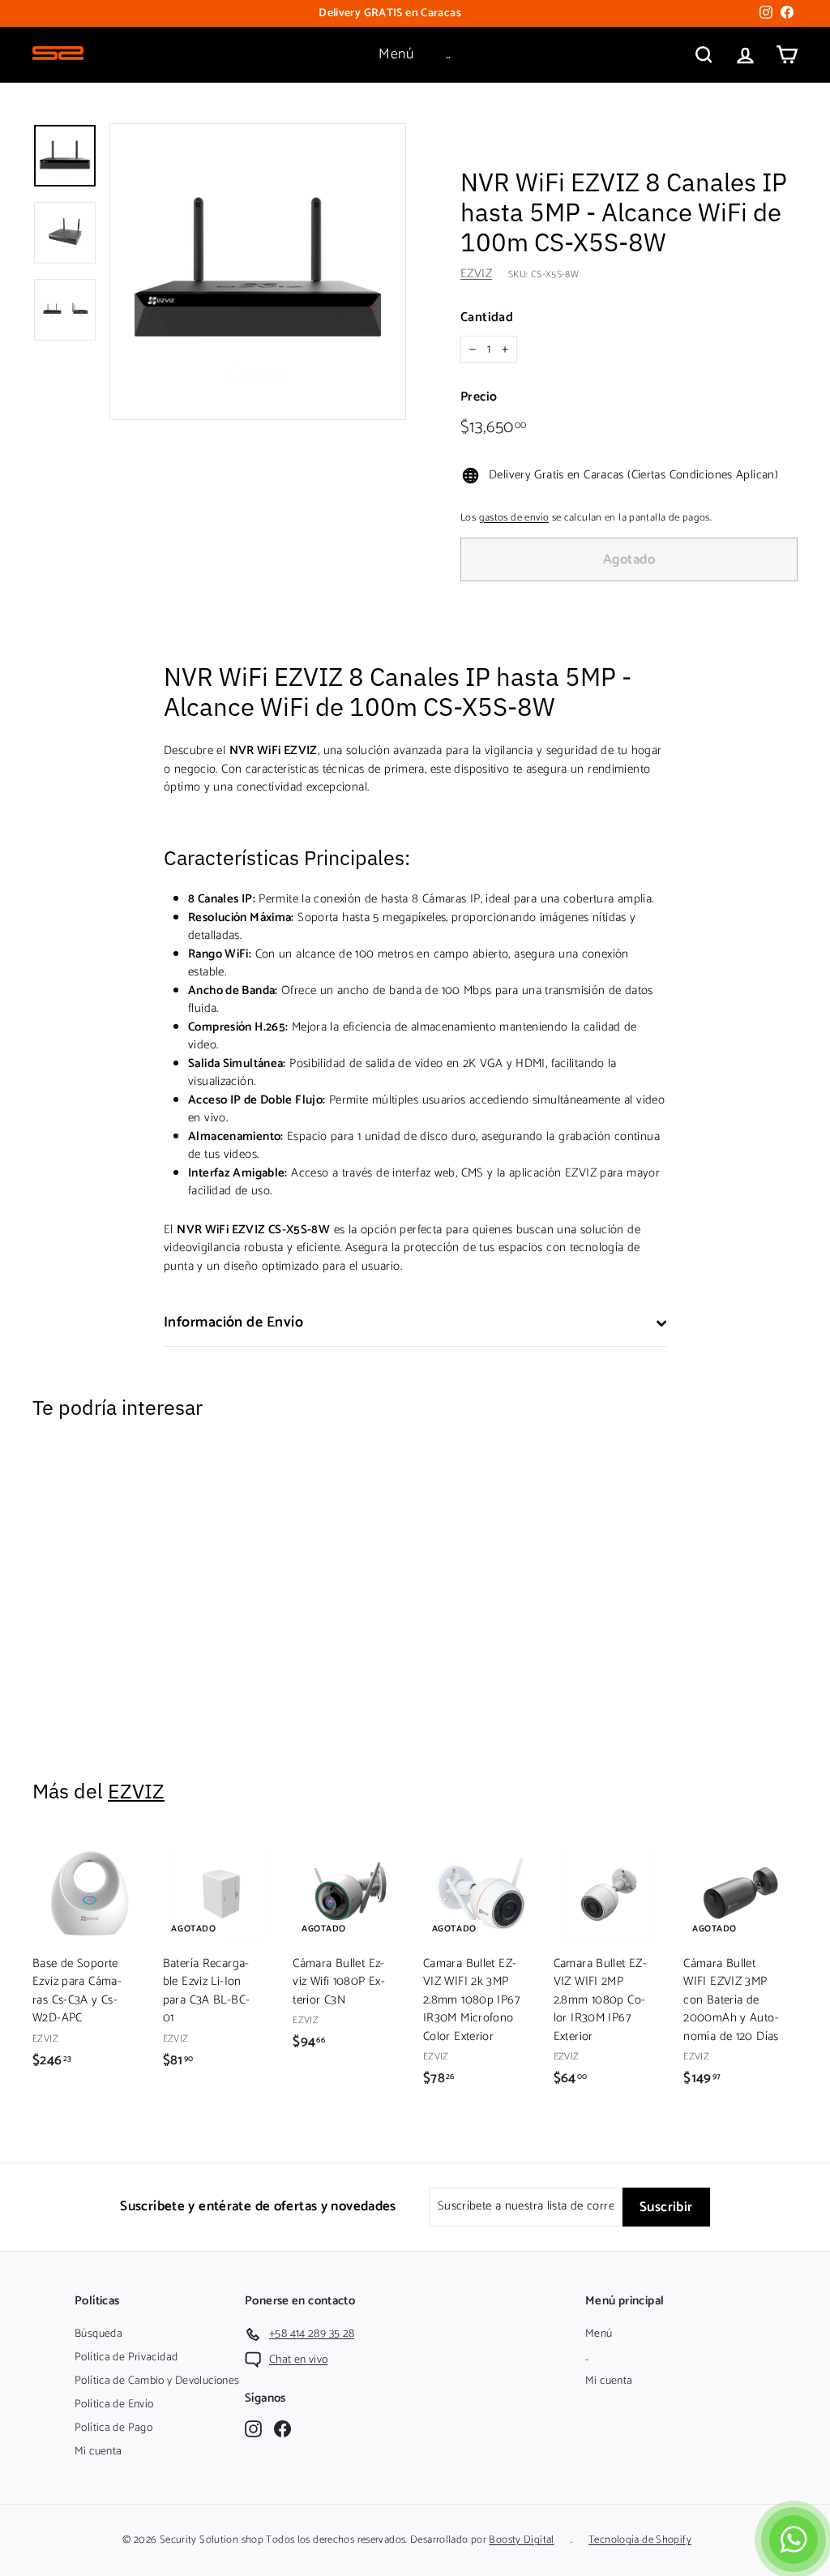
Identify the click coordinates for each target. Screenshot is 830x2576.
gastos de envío (514, 518)
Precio (479, 397)
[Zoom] (258, 272)
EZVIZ (476, 274)
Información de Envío (233, 1322)
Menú (396, 54)
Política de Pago (113, 2428)
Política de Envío (114, 2405)
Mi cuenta (98, 2452)
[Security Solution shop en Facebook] (282, 2429)
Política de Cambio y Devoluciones (157, 2381)
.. (449, 54)
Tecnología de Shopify (640, 2540)
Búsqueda (98, 2334)
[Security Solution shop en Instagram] (253, 2429)
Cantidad (487, 318)
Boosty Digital (521, 2540)
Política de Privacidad (126, 2357)
